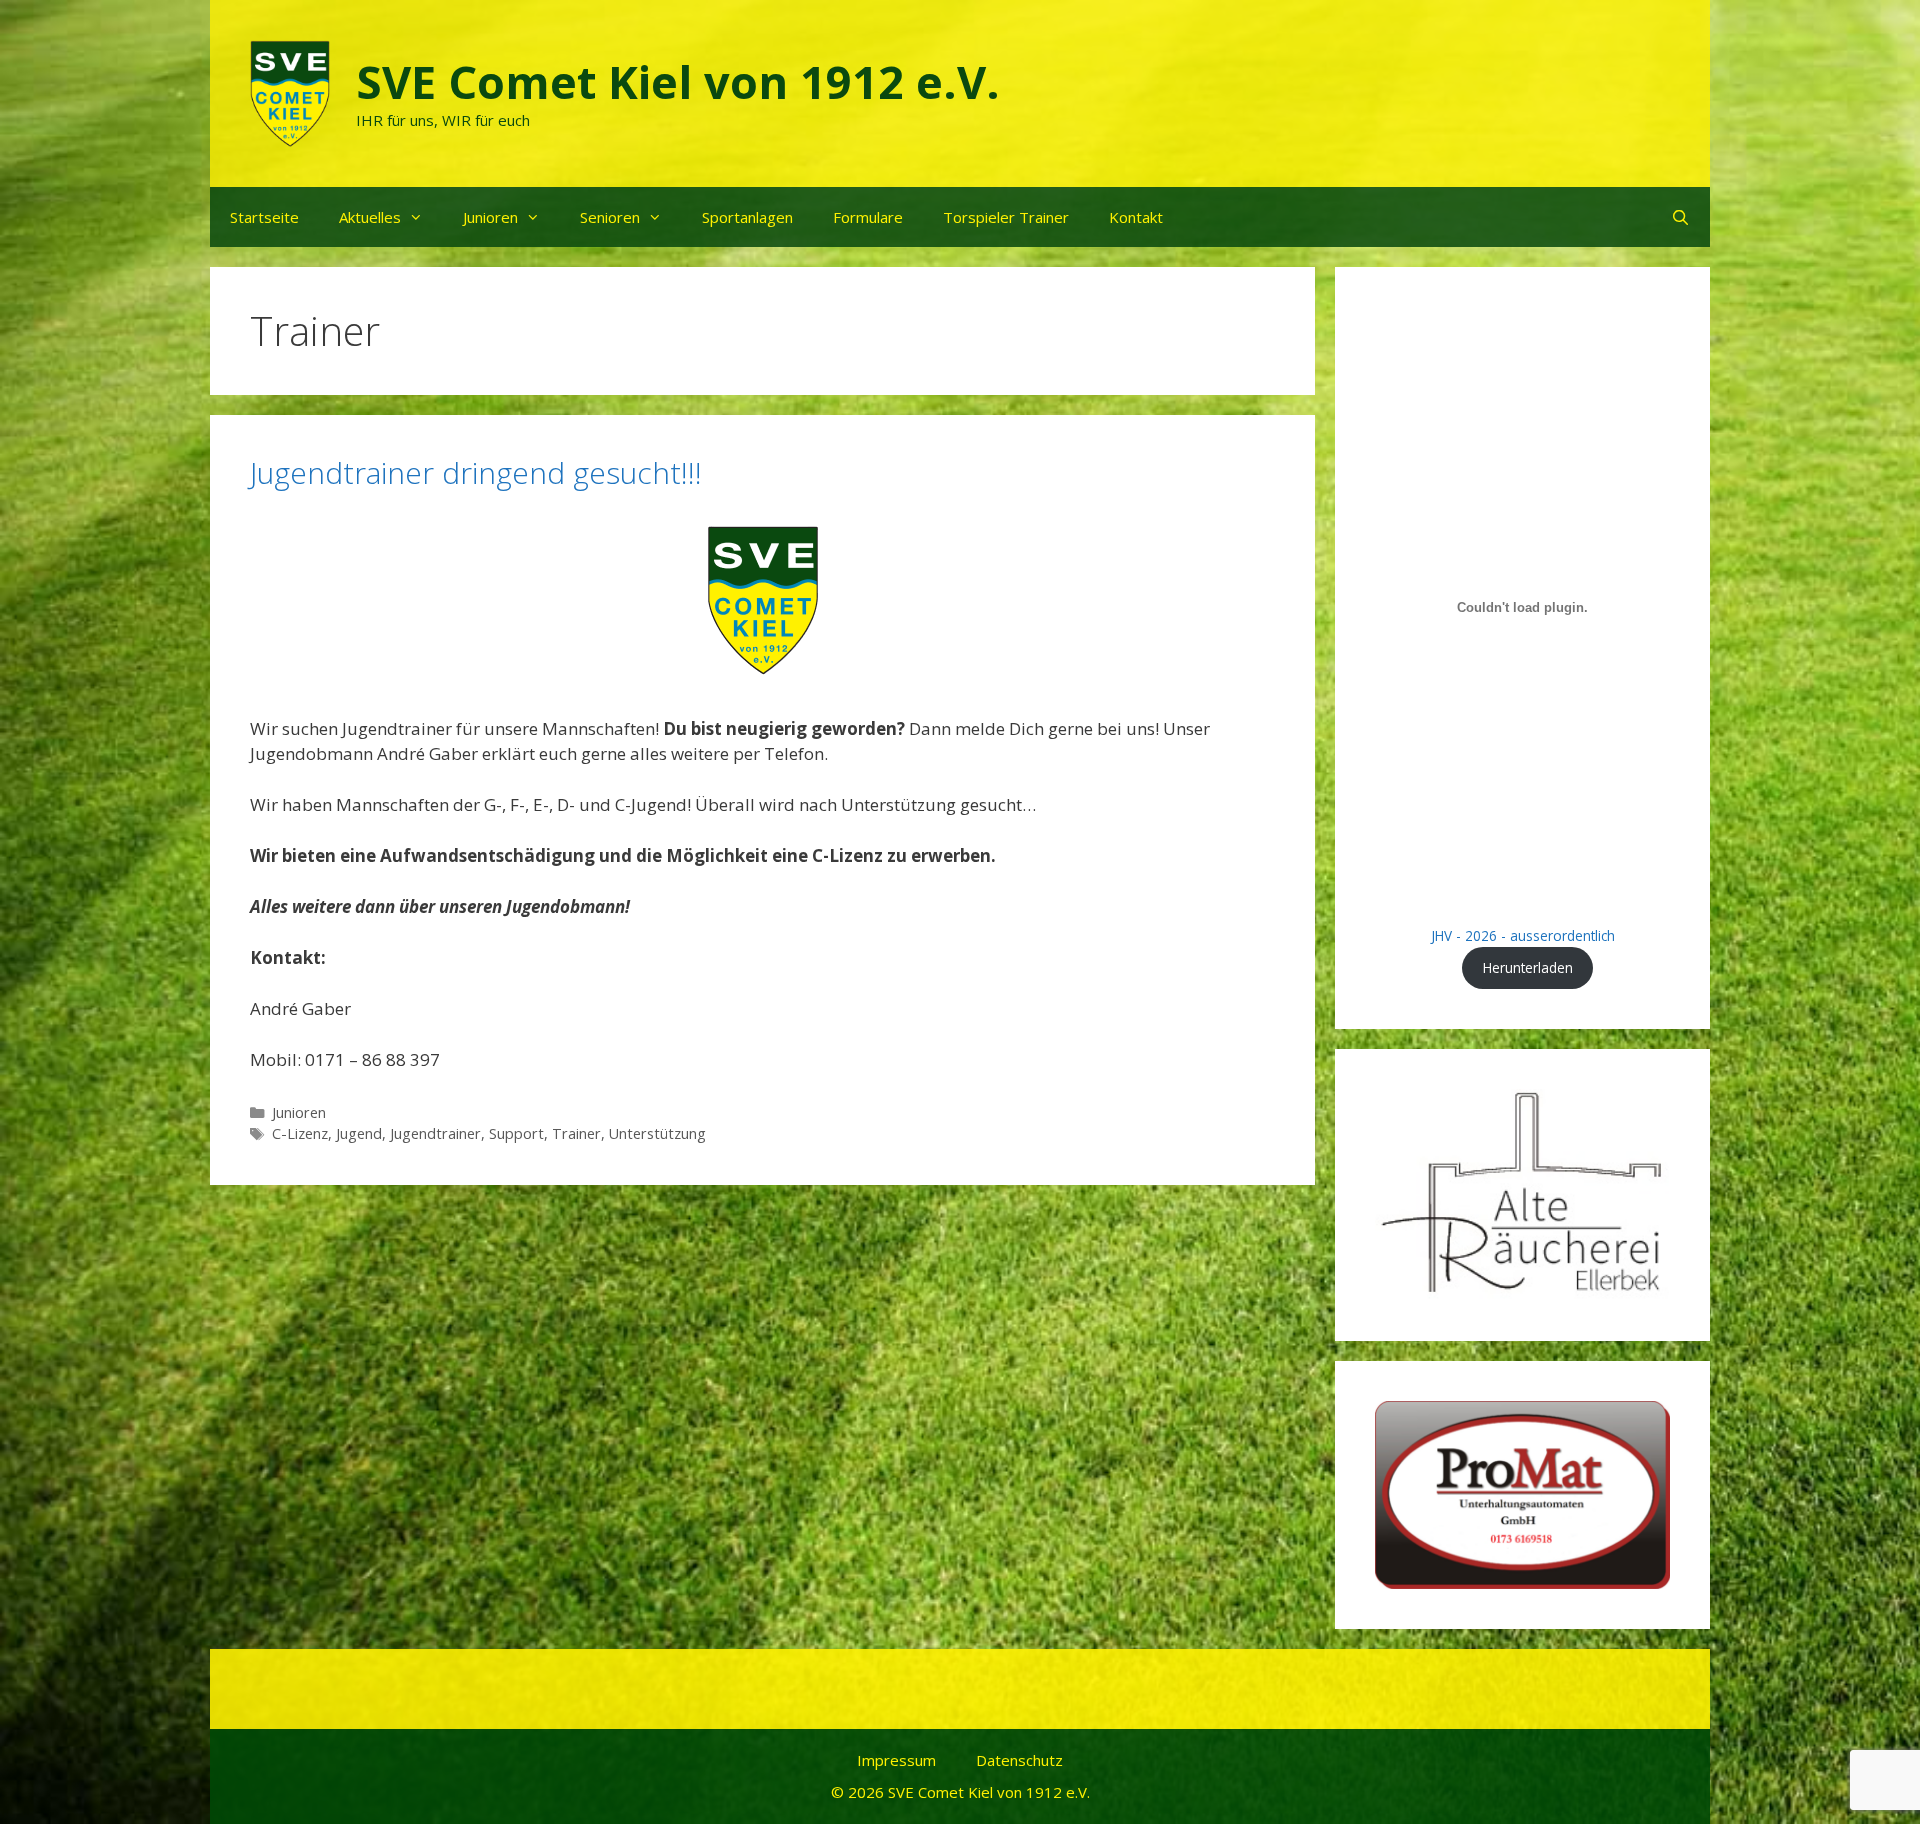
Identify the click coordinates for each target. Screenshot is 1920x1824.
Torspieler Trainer (1006, 217)
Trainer (576, 1133)
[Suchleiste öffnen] (1680, 217)
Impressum (896, 1760)
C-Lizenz (300, 1133)
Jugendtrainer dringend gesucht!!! (476, 472)
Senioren (610, 217)
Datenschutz (1019, 1760)
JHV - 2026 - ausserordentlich (1523, 935)
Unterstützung (657, 1133)
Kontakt (1136, 217)
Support (516, 1133)
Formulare (868, 217)
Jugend (359, 1133)
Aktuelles (370, 217)
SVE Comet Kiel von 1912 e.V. (678, 81)
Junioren (490, 217)
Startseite (264, 217)
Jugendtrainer (435, 1133)
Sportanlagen (747, 217)
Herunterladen (1528, 967)
